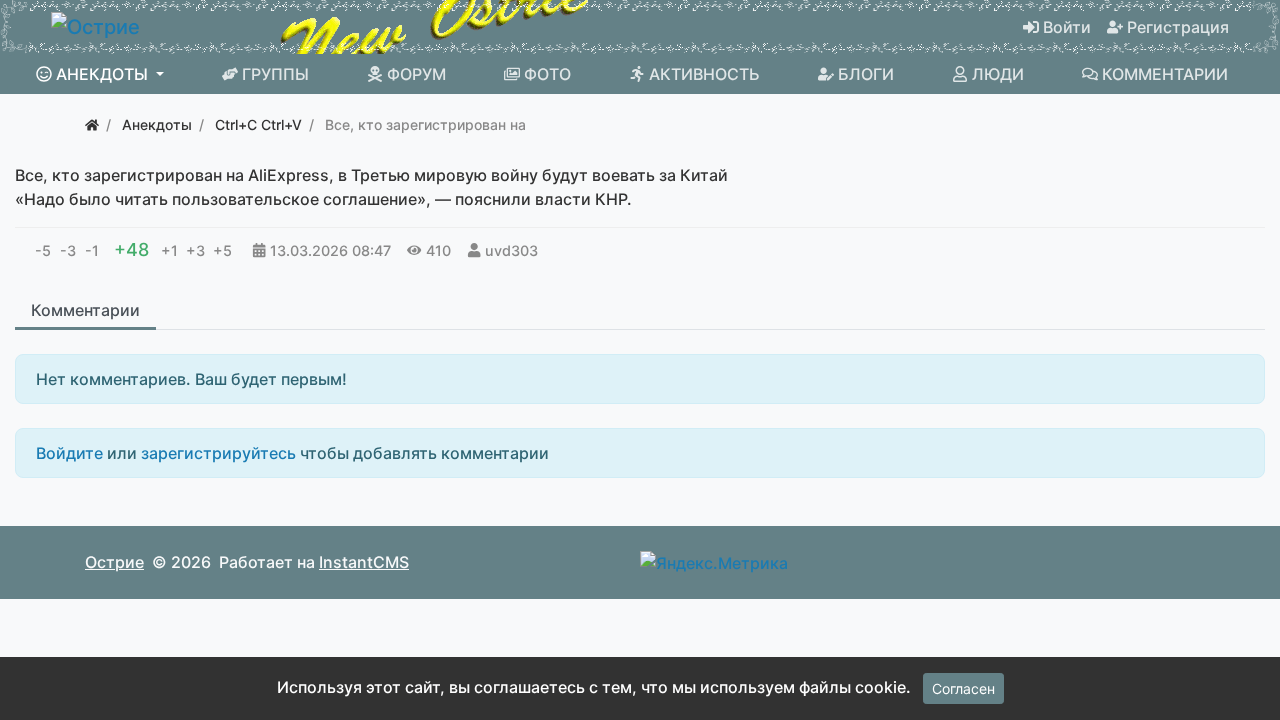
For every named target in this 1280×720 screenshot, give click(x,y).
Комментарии (85, 310)
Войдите (69, 453)
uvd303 (511, 250)
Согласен (963, 688)
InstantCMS (364, 562)
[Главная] (92, 124)
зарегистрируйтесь (218, 453)
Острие (114, 562)
